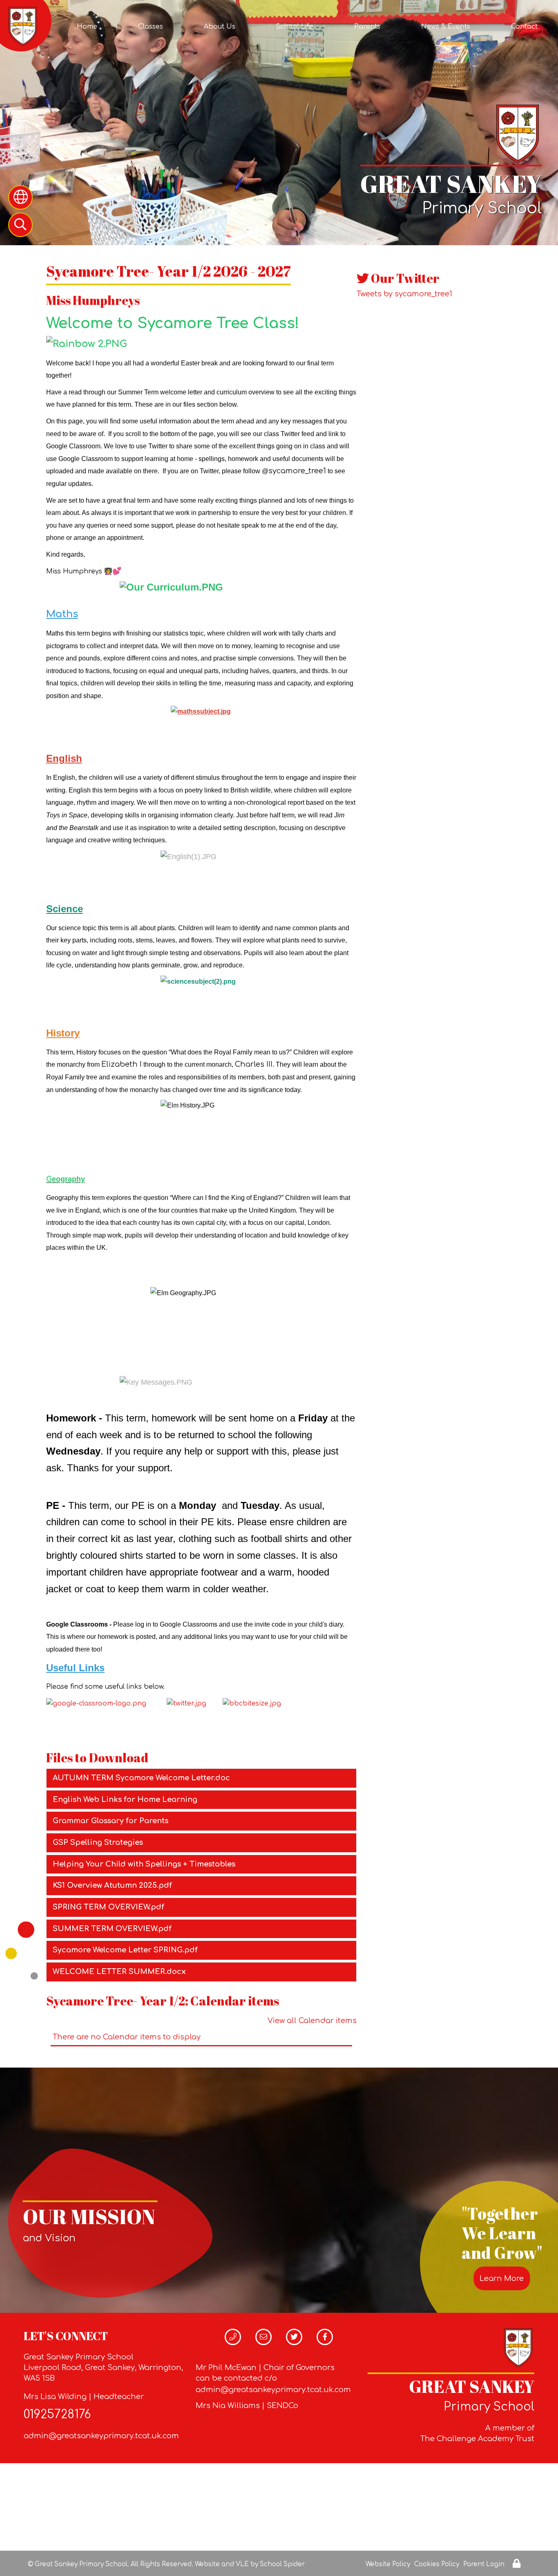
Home (87, 27)
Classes (151, 27)
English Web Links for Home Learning (125, 1799)
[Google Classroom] (96, 1703)
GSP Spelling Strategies (98, 1842)
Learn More (502, 2278)
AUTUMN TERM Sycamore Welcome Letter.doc (141, 1778)
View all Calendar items (312, 2021)
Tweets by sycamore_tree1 (404, 294)
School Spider (282, 2564)
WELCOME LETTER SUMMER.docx (119, 1972)
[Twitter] (186, 1703)
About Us (220, 27)
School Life (295, 27)
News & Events (446, 27)
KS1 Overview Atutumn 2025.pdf (112, 1885)
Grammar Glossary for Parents (110, 1821)
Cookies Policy (437, 2564)
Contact (524, 27)
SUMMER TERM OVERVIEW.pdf (112, 1929)
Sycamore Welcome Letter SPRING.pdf (125, 1950)
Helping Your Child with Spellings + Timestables (144, 1864)
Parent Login (484, 2564)
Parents (367, 27)
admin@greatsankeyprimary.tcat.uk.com (101, 2436)
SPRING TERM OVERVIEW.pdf (108, 1907)
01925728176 (57, 2415)
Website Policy (388, 2564)
